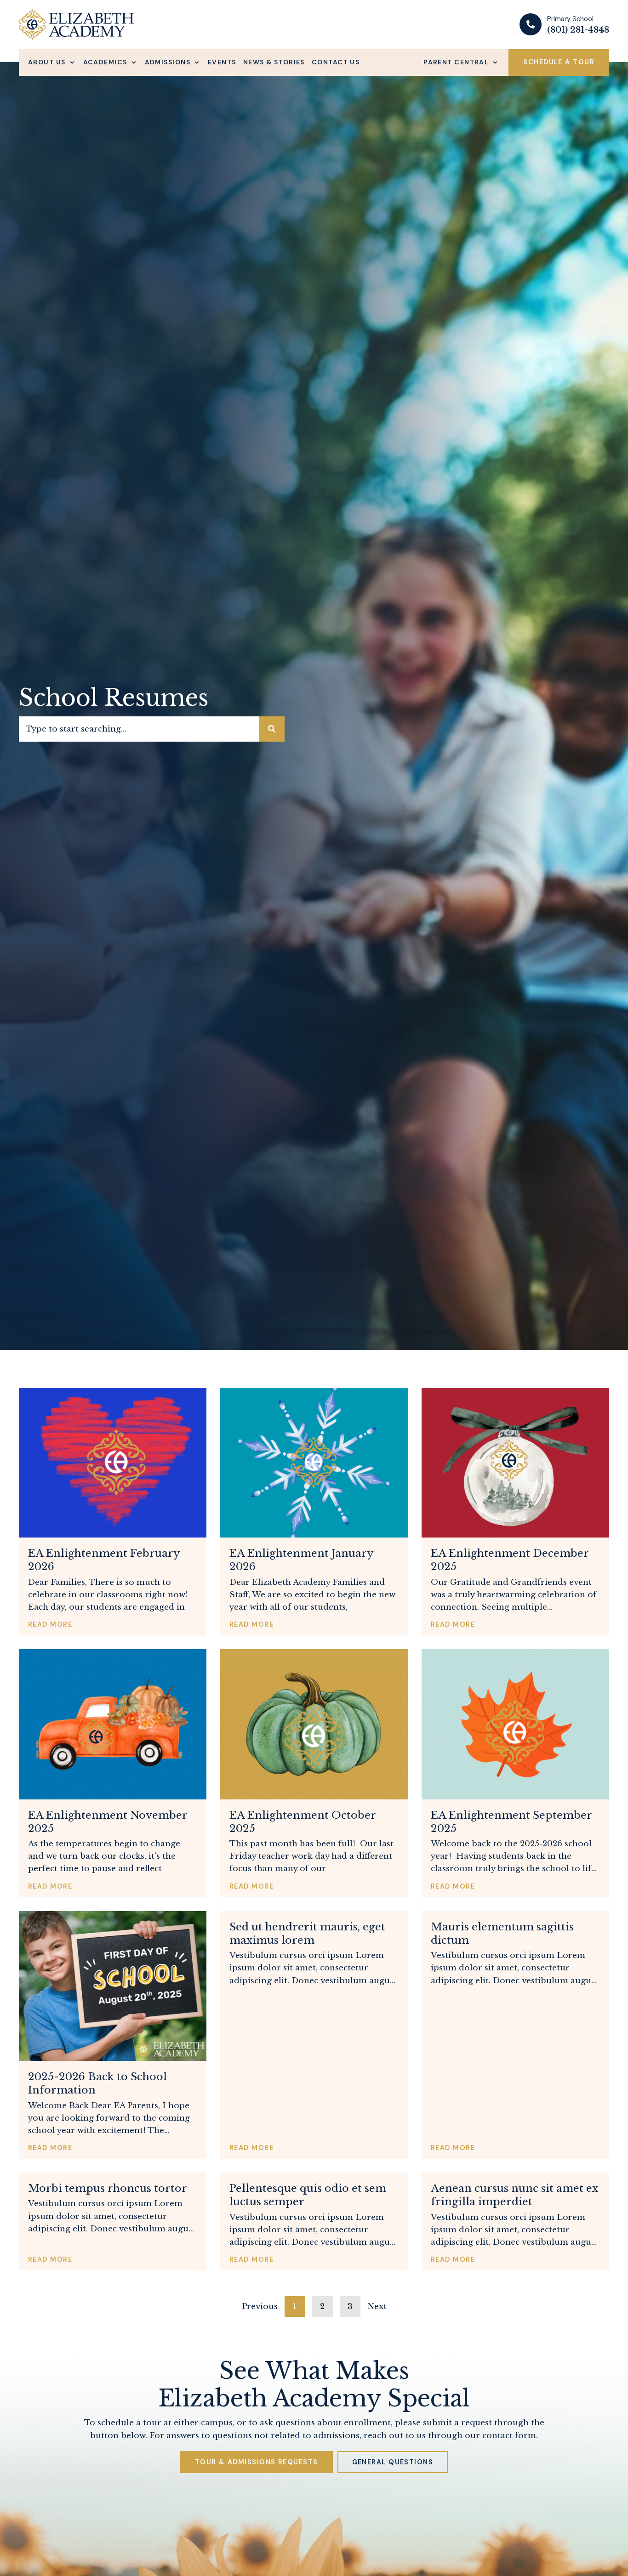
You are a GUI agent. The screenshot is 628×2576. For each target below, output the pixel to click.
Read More (50, 1624)
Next (377, 2306)
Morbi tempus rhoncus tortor (108, 2188)
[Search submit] (272, 729)
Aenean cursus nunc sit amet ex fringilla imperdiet (514, 2195)
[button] (52, 62)
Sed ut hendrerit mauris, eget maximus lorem (307, 1933)
